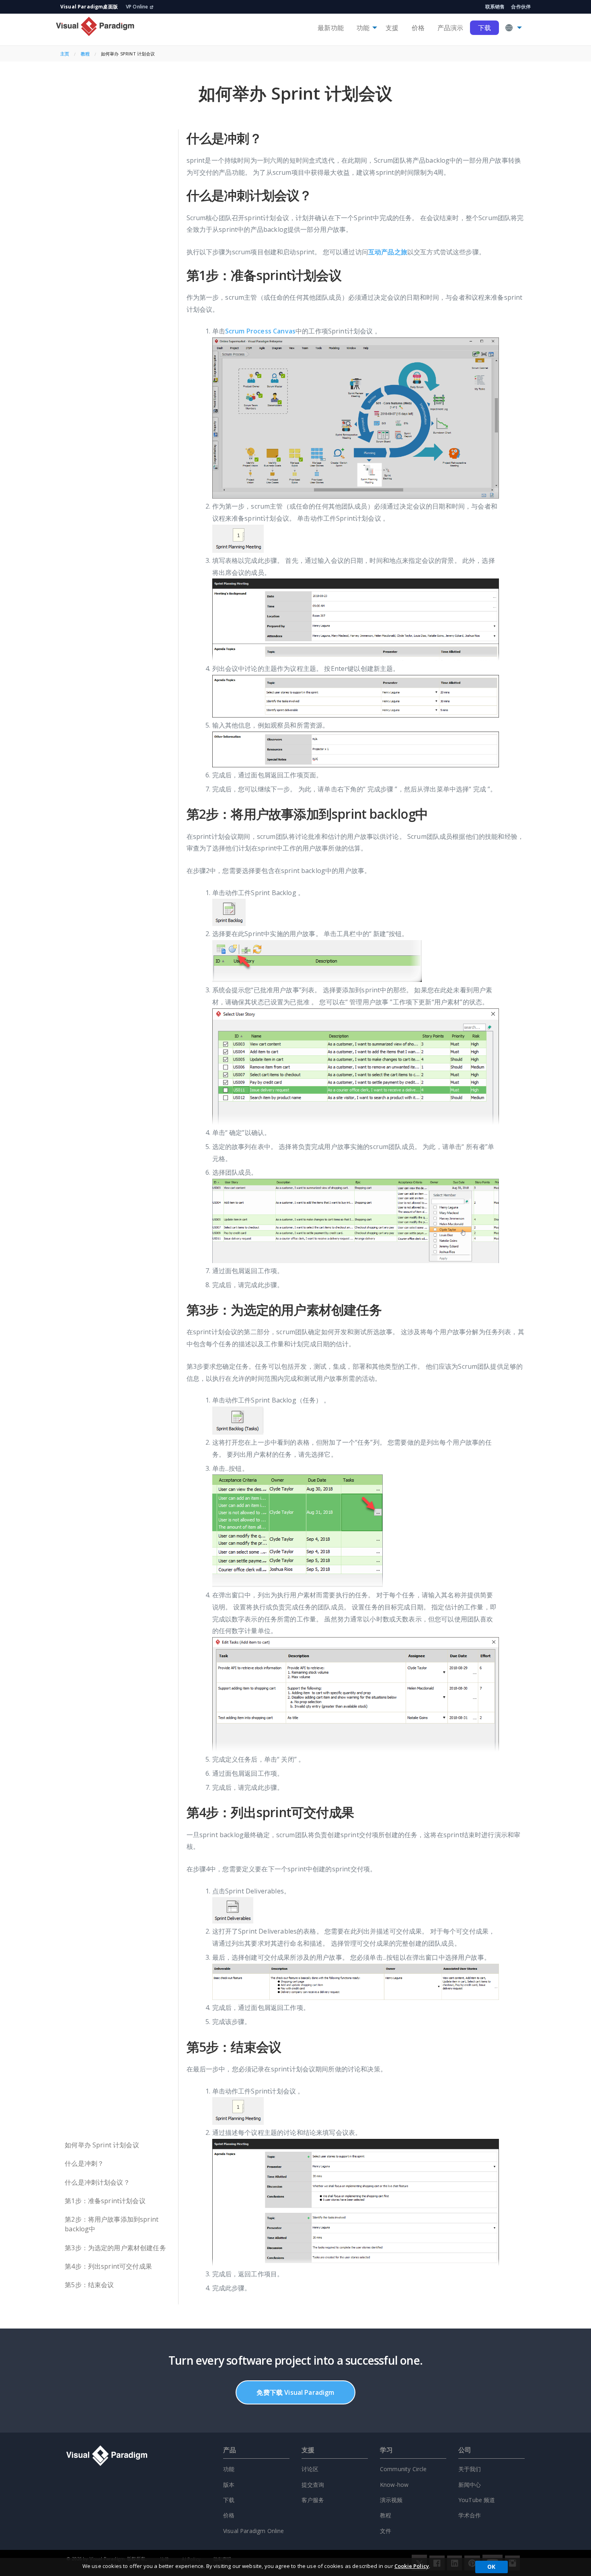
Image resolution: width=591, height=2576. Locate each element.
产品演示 (450, 28)
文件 (386, 2531)
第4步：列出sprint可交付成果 (108, 2266)
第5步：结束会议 (89, 2285)
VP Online (137, 7)
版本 (229, 2485)
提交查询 (313, 2485)
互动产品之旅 (388, 252)
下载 (484, 28)
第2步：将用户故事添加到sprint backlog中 (112, 2224)
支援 (392, 28)
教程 (85, 54)
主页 (65, 54)
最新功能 (331, 28)
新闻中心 (470, 2485)
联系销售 (495, 7)
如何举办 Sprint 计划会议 (102, 2145)
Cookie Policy (412, 2566)
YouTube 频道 (477, 2500)
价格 (418, 28)
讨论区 (310, 2469)
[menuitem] (331, 28)
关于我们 (470, 2469)
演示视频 (391, 2500)
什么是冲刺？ (84, 2163)
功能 (363, 28)
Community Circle (403, 2469)
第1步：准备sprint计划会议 (105, 2201)
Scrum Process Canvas (260, 331)
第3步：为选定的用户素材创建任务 (115, 2248)
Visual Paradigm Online (254, 2531)
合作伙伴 (521, 7)
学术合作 (470, 2515)
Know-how (394, 2485)
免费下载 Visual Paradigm (295, 2392)
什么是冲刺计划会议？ (97, 2182)
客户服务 (313, 2500)
